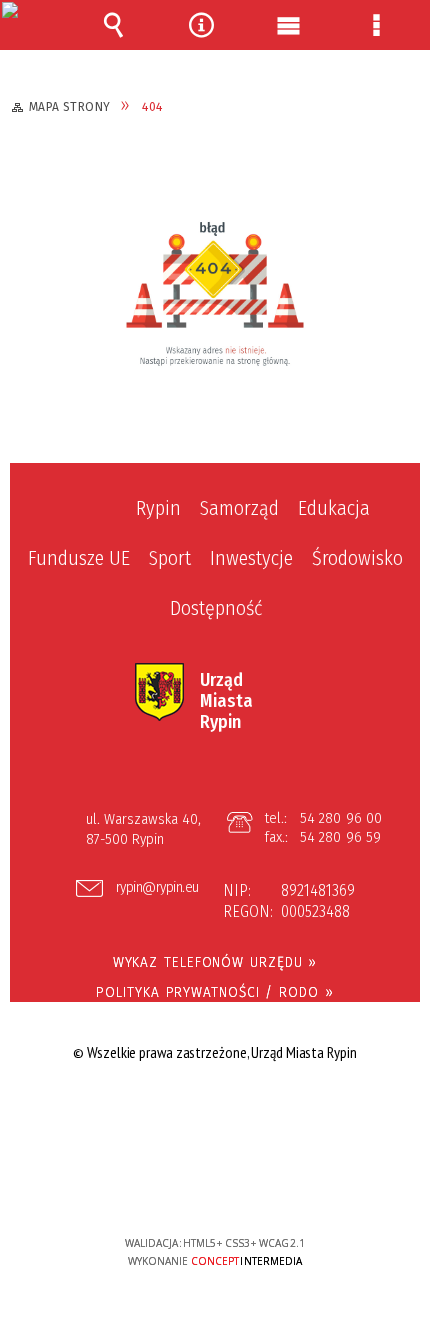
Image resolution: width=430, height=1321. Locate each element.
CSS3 (214, 1185)
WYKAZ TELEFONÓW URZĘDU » (215, 962)
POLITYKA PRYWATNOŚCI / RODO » (214, 992)
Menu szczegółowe (376, 25)
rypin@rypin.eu (157, 888)
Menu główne (289, 25)
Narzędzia (201, 25)
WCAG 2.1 (276, 1183)
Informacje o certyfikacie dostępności (215, 1114)
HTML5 (184, 1185)
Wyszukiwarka (114, 25)
